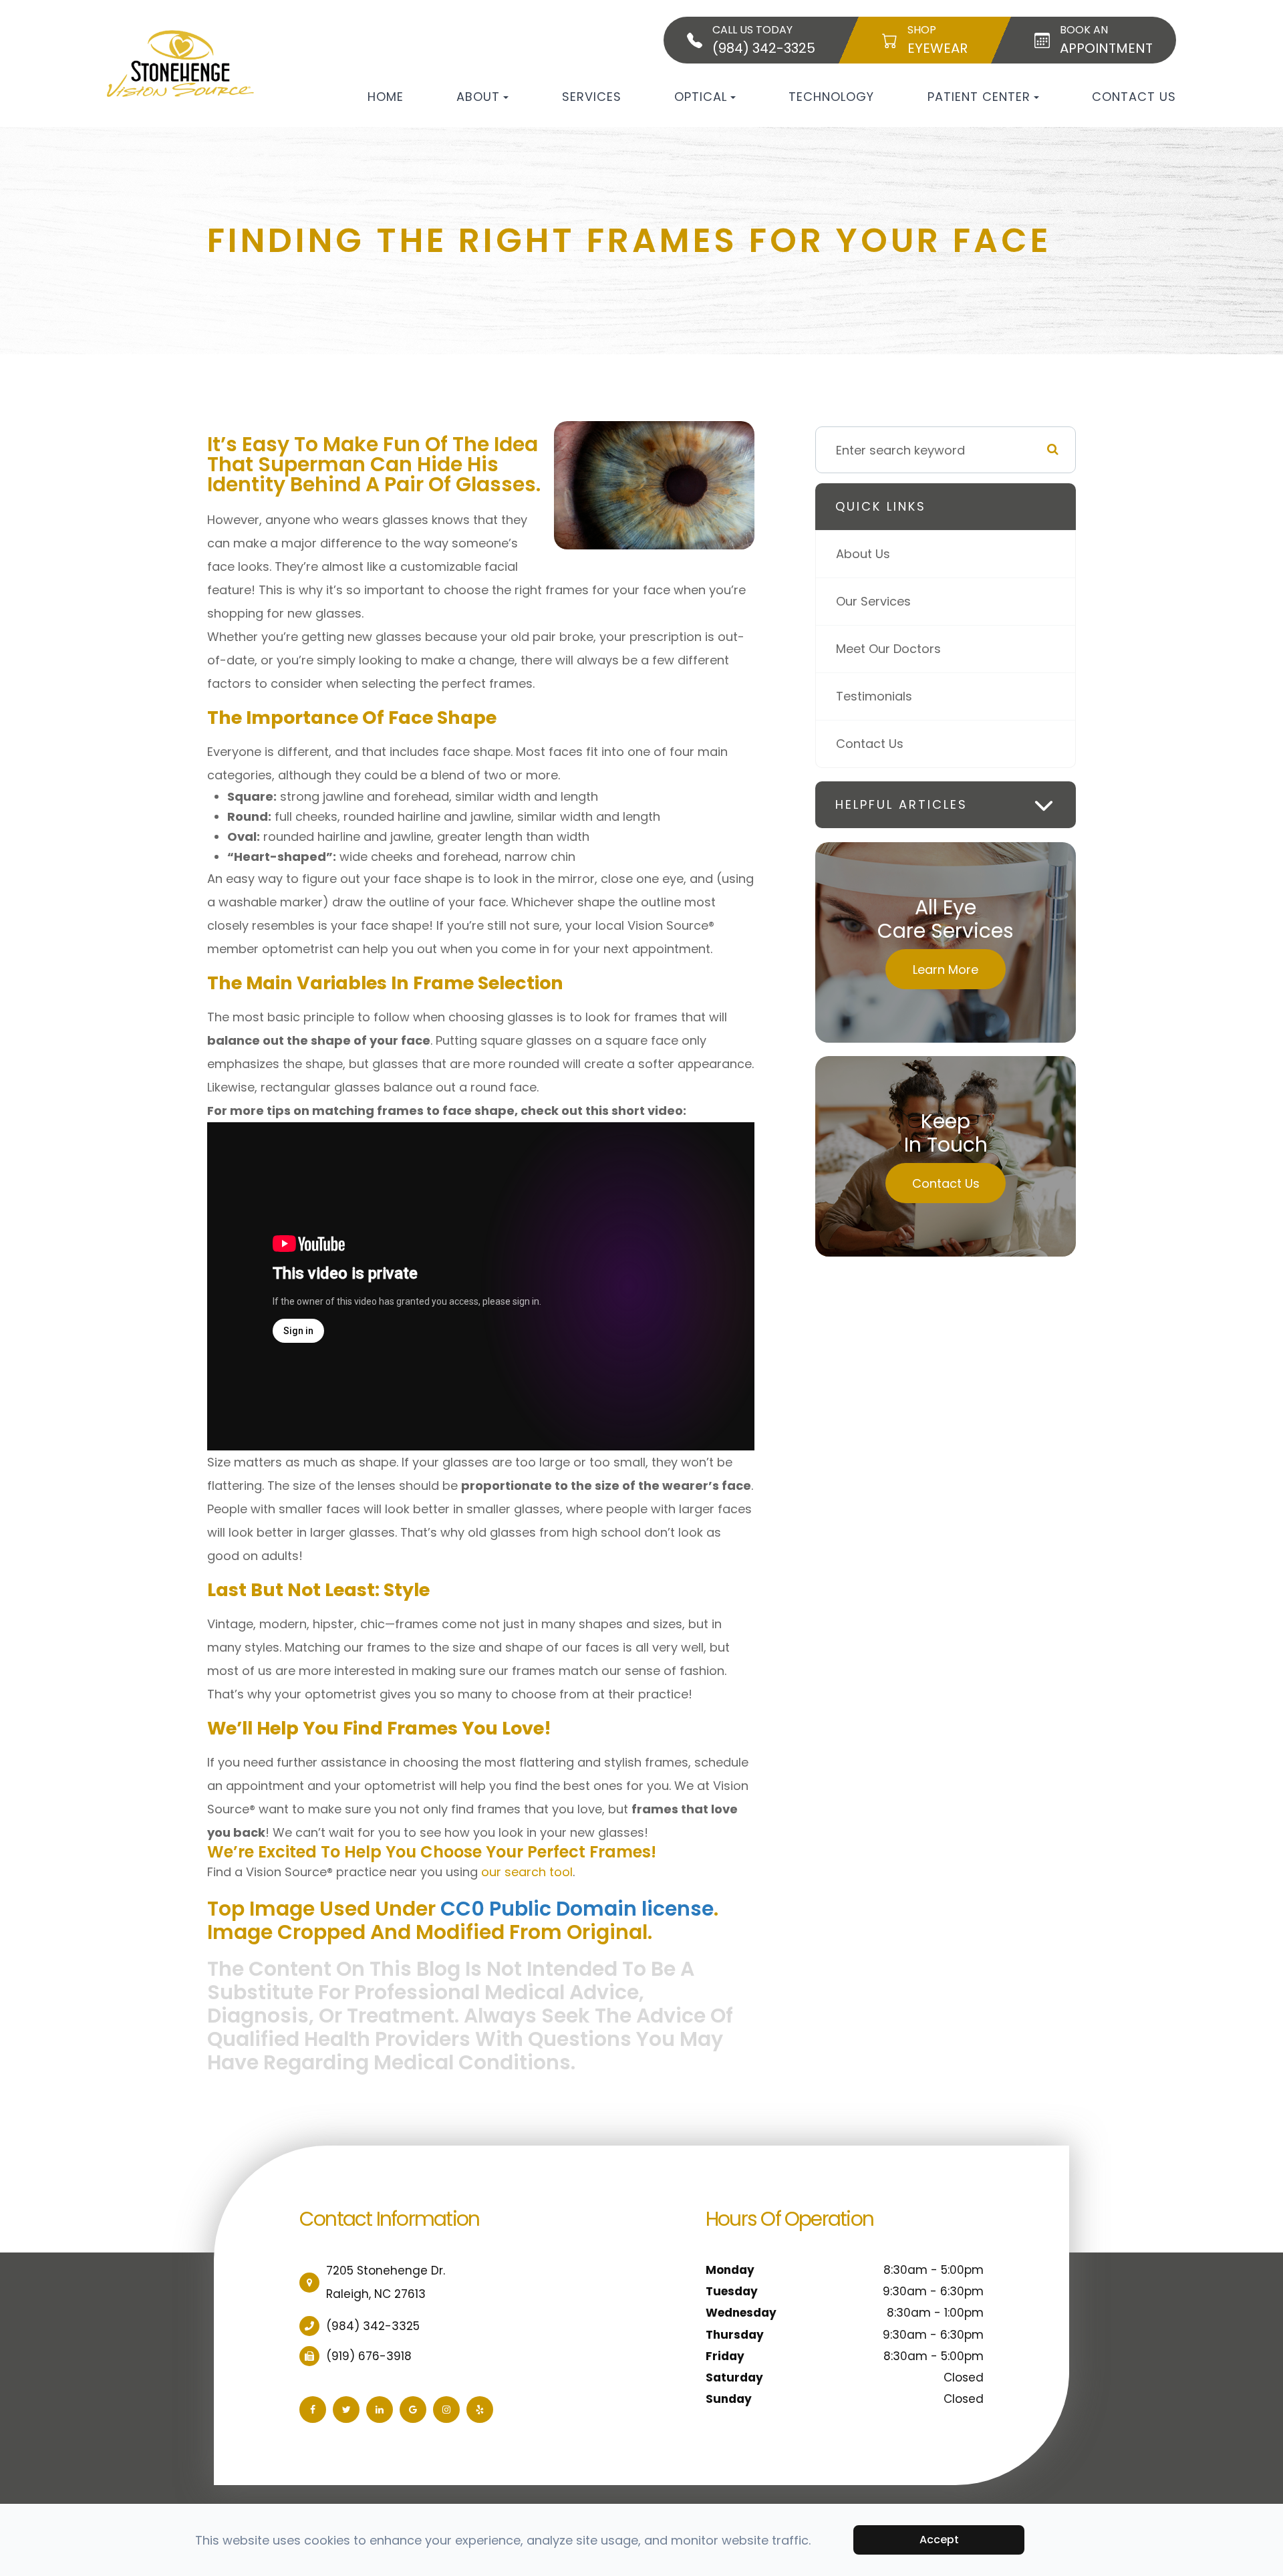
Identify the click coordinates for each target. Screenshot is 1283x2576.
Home (386, 97)
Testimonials (874, 696)
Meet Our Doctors (888, 649)
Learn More (946, 970)
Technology (831, 97)
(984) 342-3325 (373, 2326)
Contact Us (1134, 97)
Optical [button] (701, 97)
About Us (863, 554)
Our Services (873, 601)
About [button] (478, 97)
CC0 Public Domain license (577, 1909)
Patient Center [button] (979, 97)
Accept (939, 2540)
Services (592, 97)
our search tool (527, 1872)
